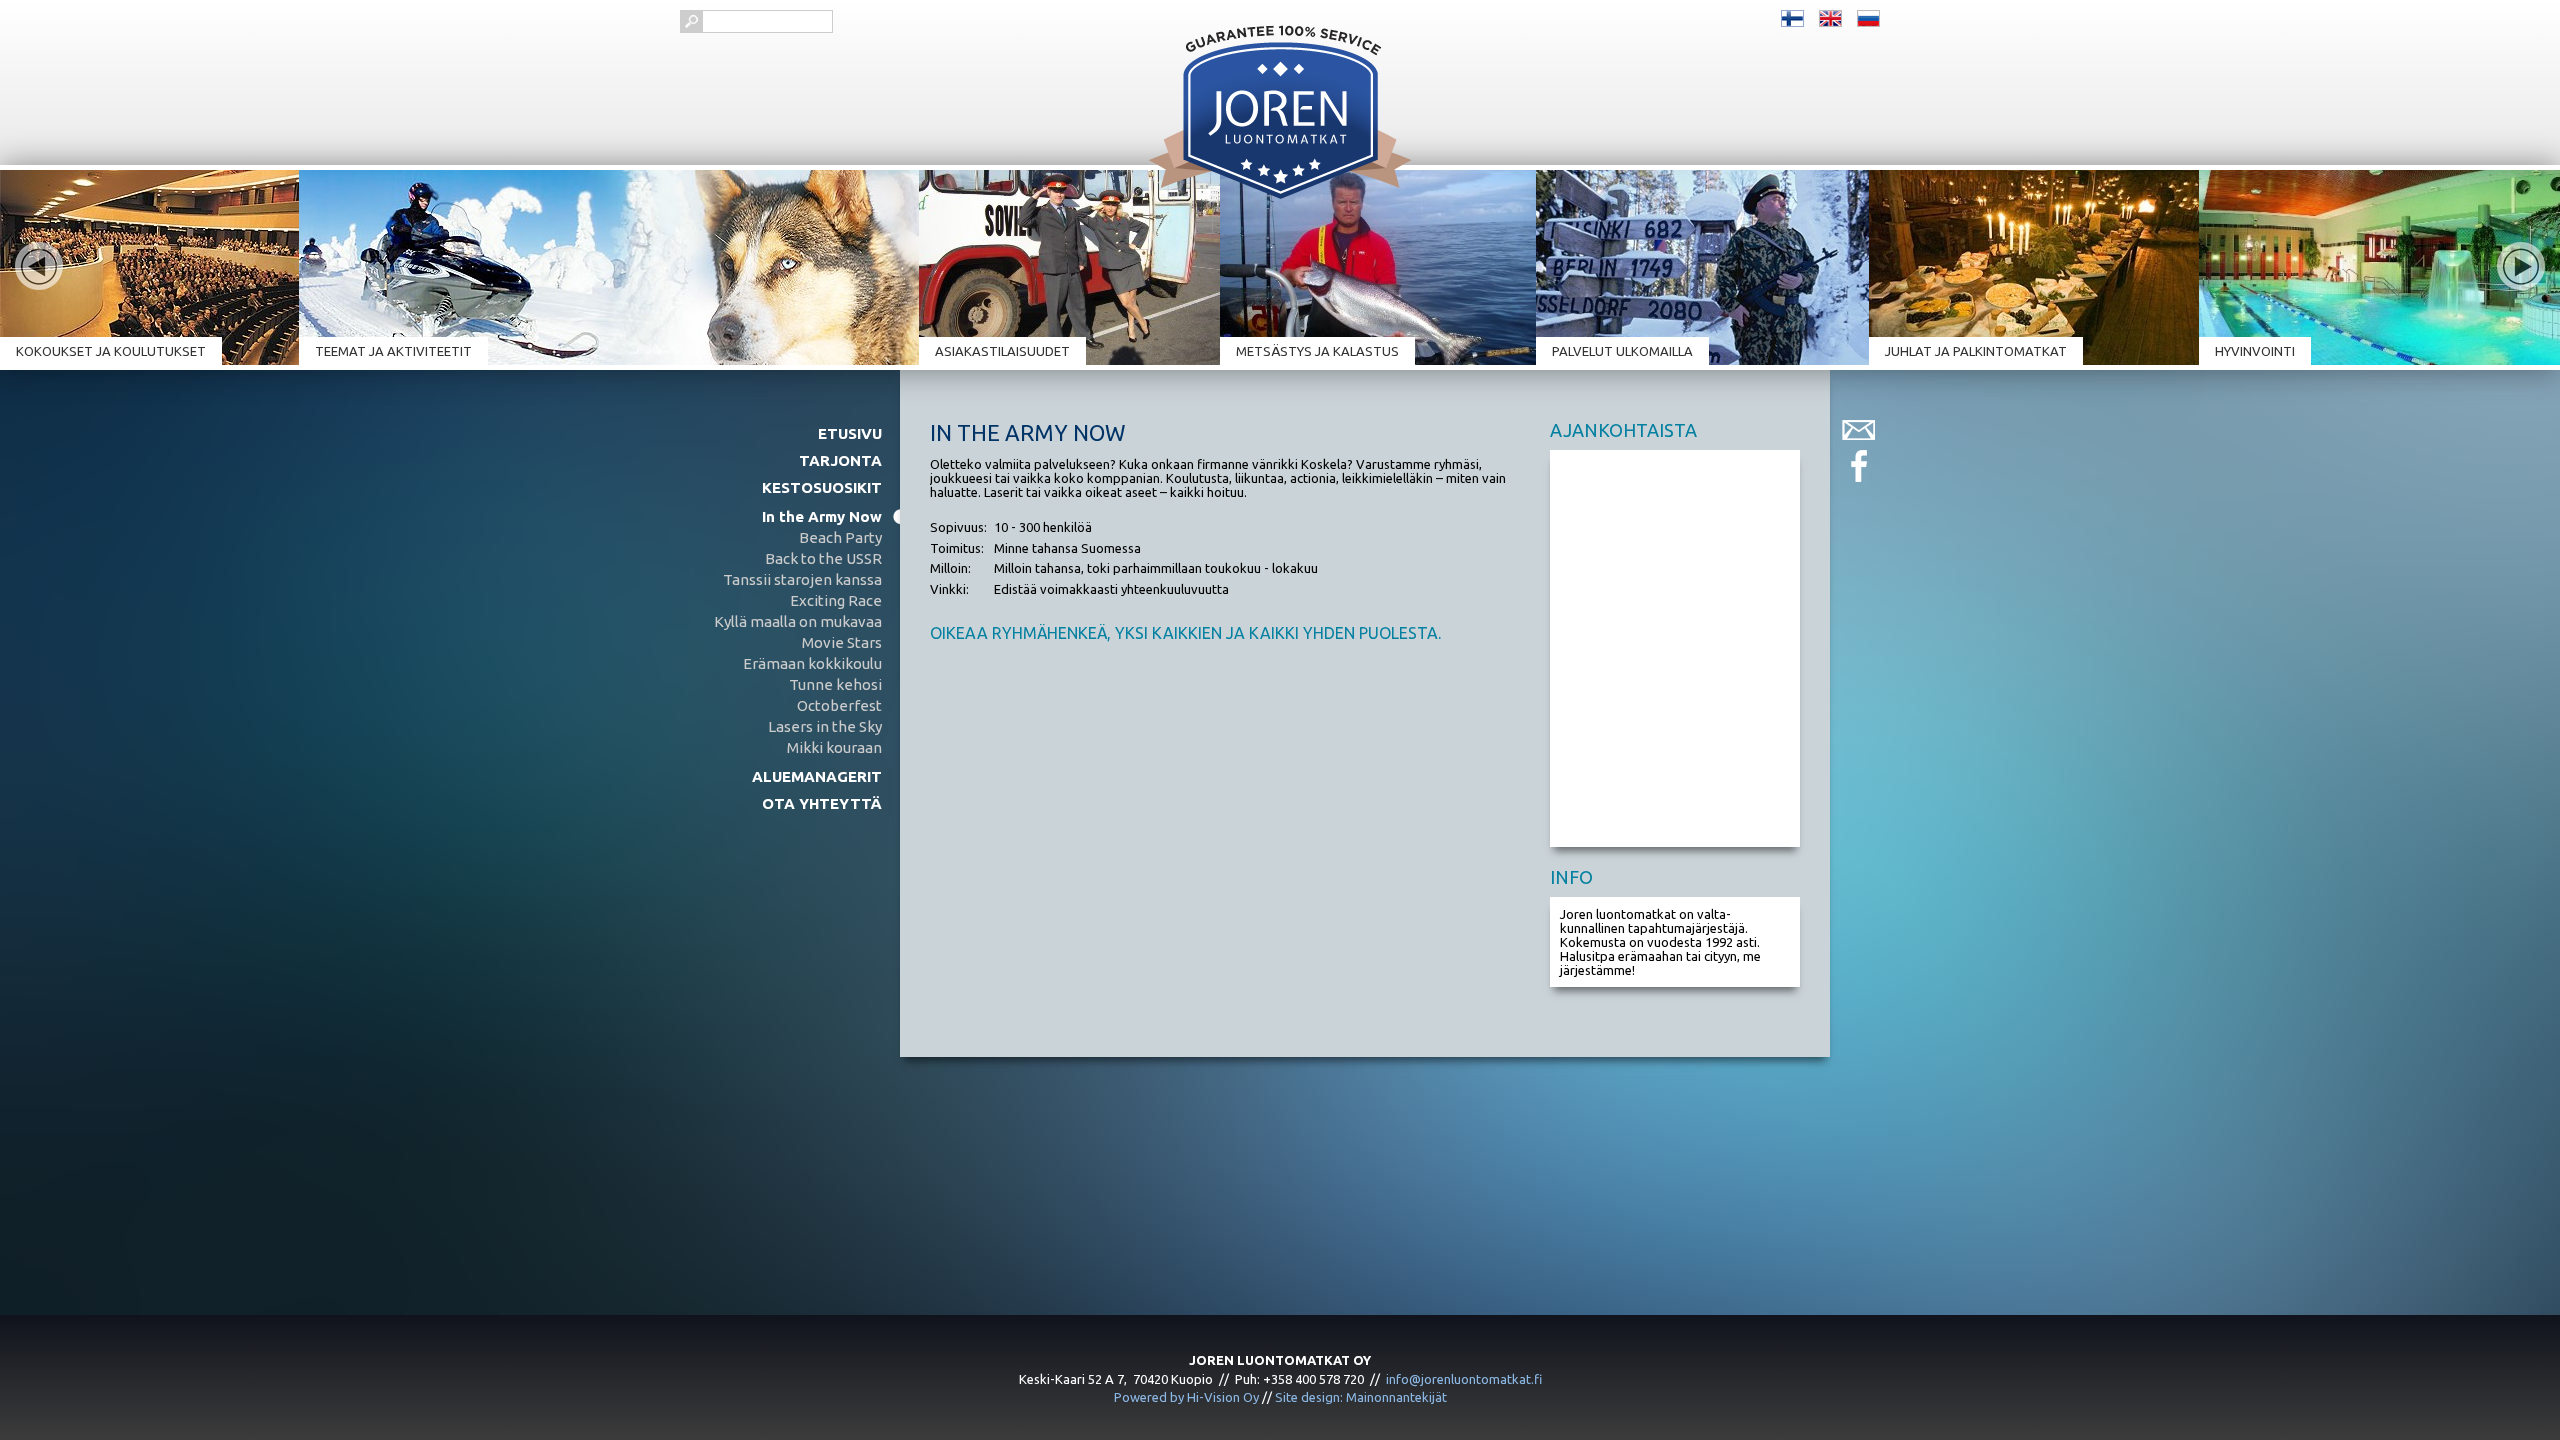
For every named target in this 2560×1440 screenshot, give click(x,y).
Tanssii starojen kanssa (802, 579)
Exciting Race (836, 600)
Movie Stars (842, 642)
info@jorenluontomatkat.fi (1464, 1379)
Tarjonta (840, 460)
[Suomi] (1792, 17)
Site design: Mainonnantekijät (1361, 1397)
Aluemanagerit (817, 776)
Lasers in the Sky (825, 726)
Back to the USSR (823, 558)
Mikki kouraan (834, 747)
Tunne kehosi (835, 684)
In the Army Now (822, 516)
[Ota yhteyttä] (1858, 430)
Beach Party (840, 537)
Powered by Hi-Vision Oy (1186, 1397)
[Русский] (1868, 17)
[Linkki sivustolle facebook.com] (1858, 466)
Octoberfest (839, 705)
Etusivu (850, 433)
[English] (1830, 17)
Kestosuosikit (822, 487)
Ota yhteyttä (822, 803)
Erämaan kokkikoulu (812, 663)
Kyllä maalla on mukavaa (798, 621)
